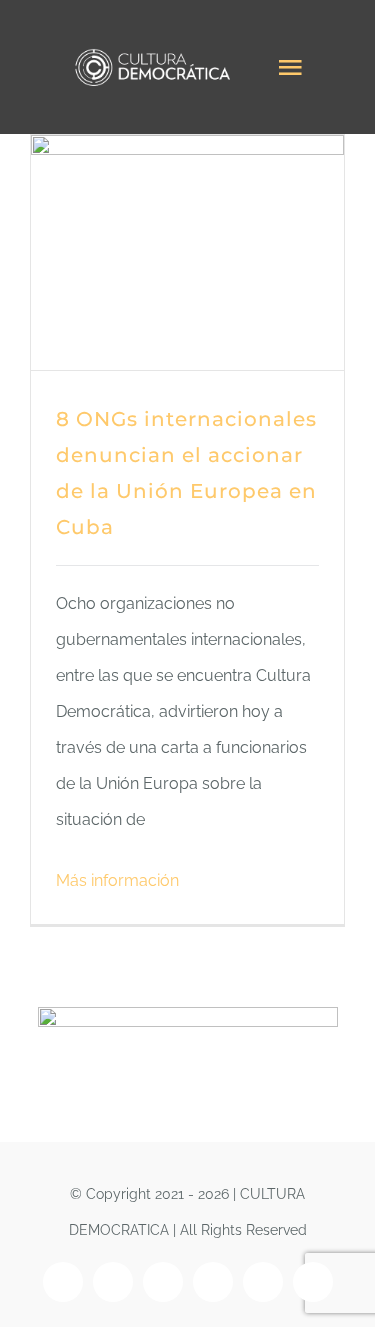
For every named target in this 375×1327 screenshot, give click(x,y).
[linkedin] (263, 1282)
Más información (117, 880)
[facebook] (63, 1282)
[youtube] (213, 1282)
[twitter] (163, 1282)
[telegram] (313, 1282)
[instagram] (113, 1282)
